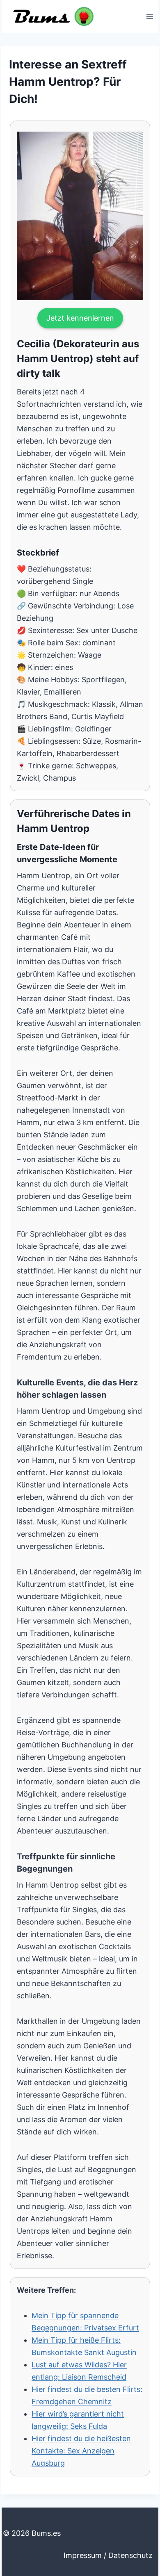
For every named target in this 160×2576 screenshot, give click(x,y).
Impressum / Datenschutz (108, 2555)
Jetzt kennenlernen (80, 318)
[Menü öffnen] (150, 16)
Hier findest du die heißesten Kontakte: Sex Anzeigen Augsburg (81, 2451)
